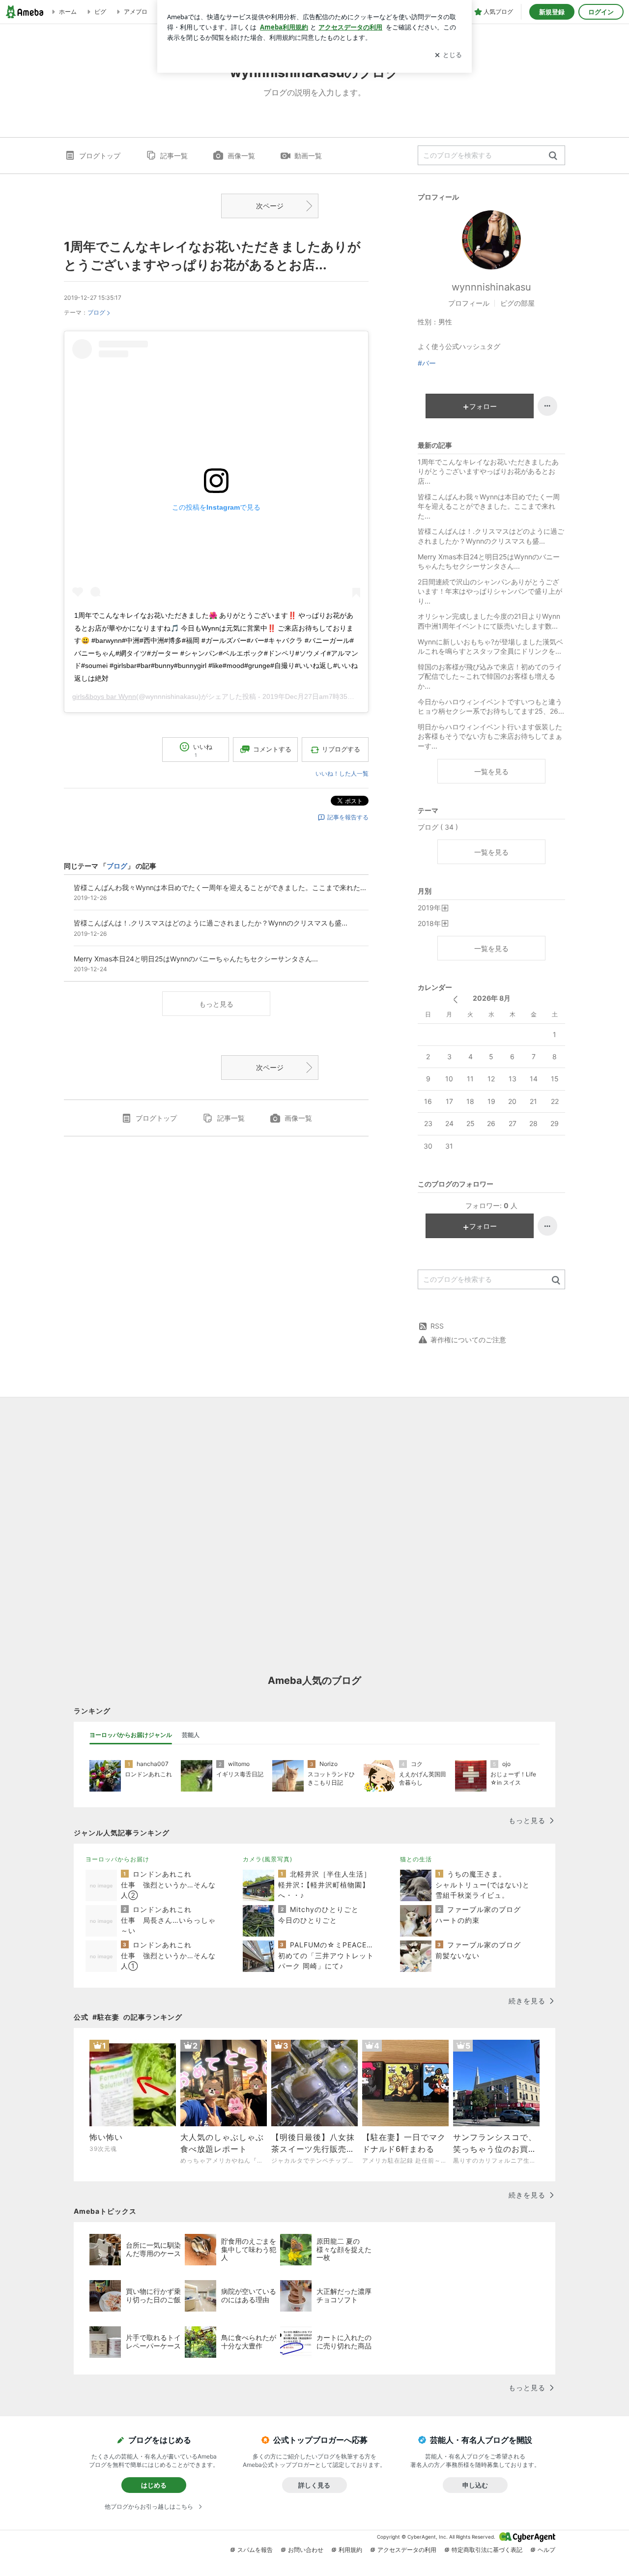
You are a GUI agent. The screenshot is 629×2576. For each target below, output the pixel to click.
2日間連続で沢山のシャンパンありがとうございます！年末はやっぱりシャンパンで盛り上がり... (490, 591)
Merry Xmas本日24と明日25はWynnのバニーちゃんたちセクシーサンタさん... (489, 562)
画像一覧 (241, 156)
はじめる (154, 2485)
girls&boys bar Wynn (104, 696)
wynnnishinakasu (491, 287)
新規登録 (552, 12)
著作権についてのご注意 (468, 1340)
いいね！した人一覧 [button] (342, 773)
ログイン (601, 12)
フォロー (483, 406)
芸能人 (191, 1735)
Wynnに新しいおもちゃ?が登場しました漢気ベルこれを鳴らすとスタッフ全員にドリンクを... (490, 647)
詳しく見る (314, 2485)
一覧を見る (491, 771)
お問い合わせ (306, 2550)
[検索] (553, 156)
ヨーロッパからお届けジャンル (131, 1735)
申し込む (475, 2485)
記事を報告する (348, 817)
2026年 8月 (492, 998)
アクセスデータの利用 (407, 2550)
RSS (437, 1326)
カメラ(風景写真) (268, 1859)
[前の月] (455, 999)
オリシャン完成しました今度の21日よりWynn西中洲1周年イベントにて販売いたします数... (489, 621)
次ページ (270, 206)
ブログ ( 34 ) (438, 827)
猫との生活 (416, 1859)
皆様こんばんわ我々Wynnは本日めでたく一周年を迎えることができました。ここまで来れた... (489, 506)
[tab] (131, 1735)
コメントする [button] (272, 749)
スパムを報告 (255, 2550)
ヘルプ (546, 2550)
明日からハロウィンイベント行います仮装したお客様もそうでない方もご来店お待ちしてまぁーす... (490, 736)
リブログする (341, 749)
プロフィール (469, 303)
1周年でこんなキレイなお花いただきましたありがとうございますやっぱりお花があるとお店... (488, 471)
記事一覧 (174, 156)
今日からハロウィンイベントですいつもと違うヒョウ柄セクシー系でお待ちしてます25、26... (491, 707)
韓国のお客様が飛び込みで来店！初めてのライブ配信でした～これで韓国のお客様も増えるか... (490, 676)
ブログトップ (100, 156)
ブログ (96, 312)
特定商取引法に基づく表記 (487, 2550)
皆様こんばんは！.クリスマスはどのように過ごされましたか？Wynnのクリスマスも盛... (491, 536)
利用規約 (350, 2550)
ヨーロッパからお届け (117, 1859)
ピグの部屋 (517, 303)
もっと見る (216, 1004)
